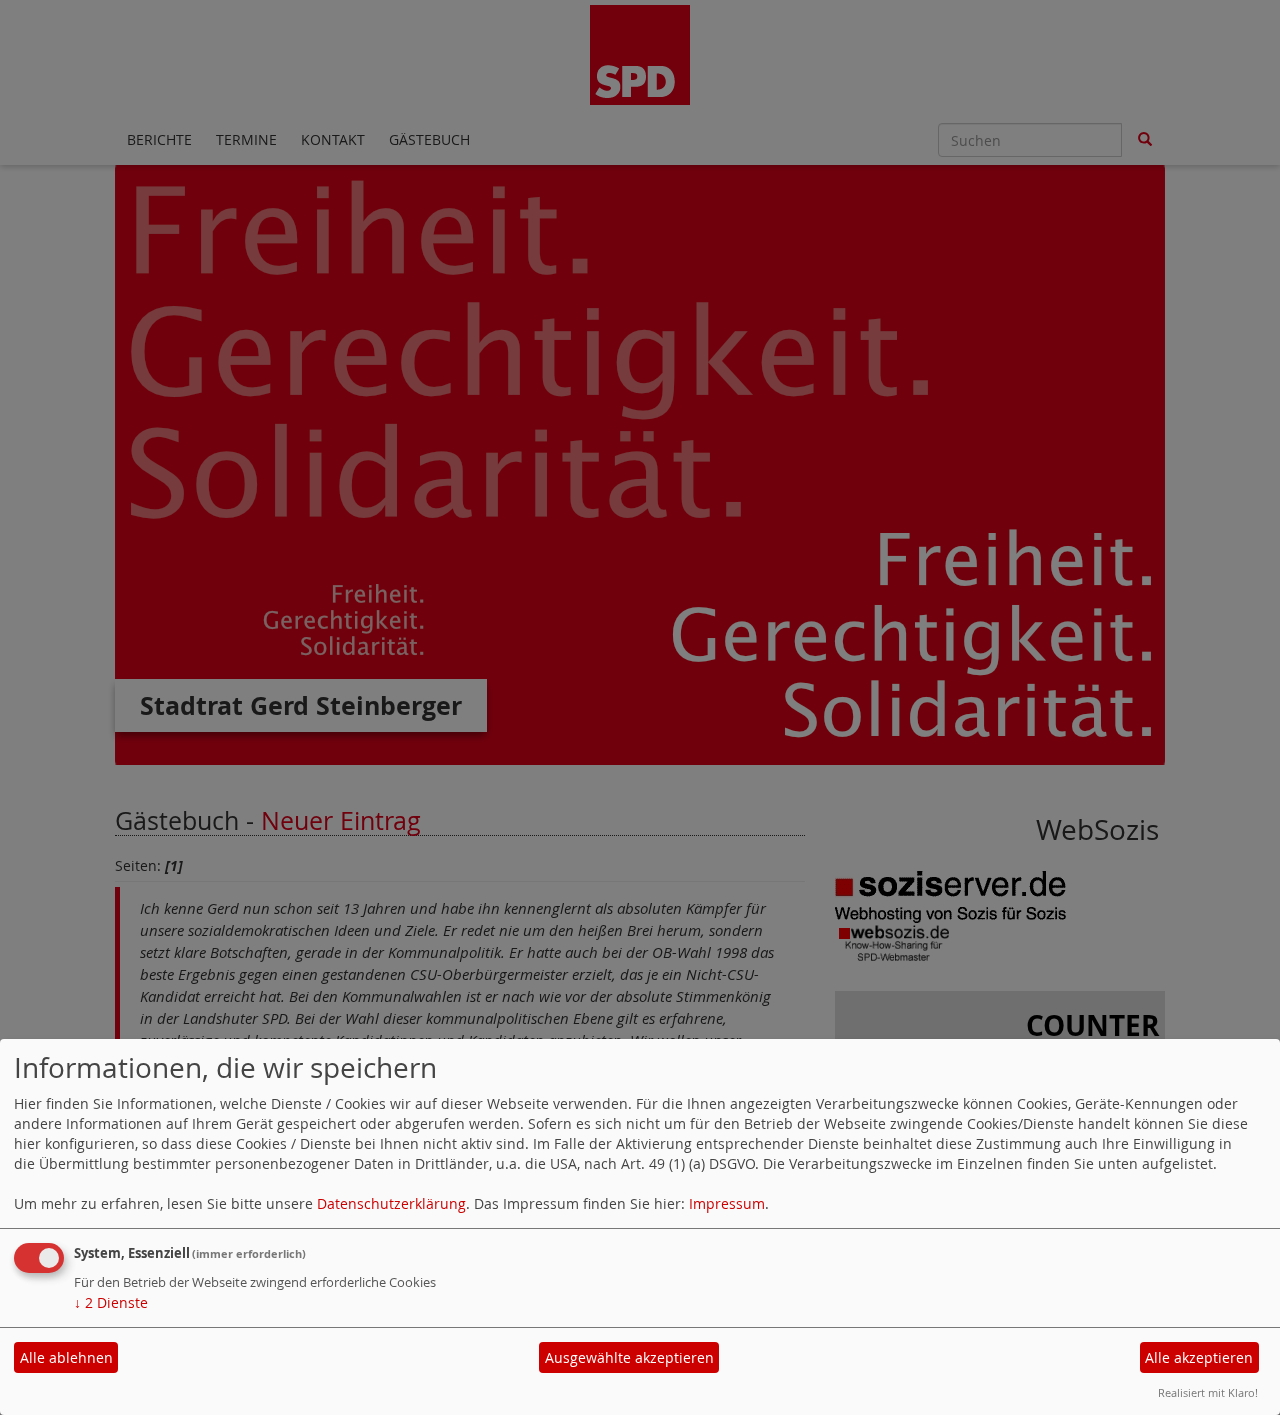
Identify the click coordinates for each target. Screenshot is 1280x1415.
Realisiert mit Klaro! (1208, 1392)
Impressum (727, 1203)
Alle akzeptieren (1199, 1357)
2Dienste (111, 1302)
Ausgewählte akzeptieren (629, 1357)
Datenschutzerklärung (391, 1203)
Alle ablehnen (66, 1357)
